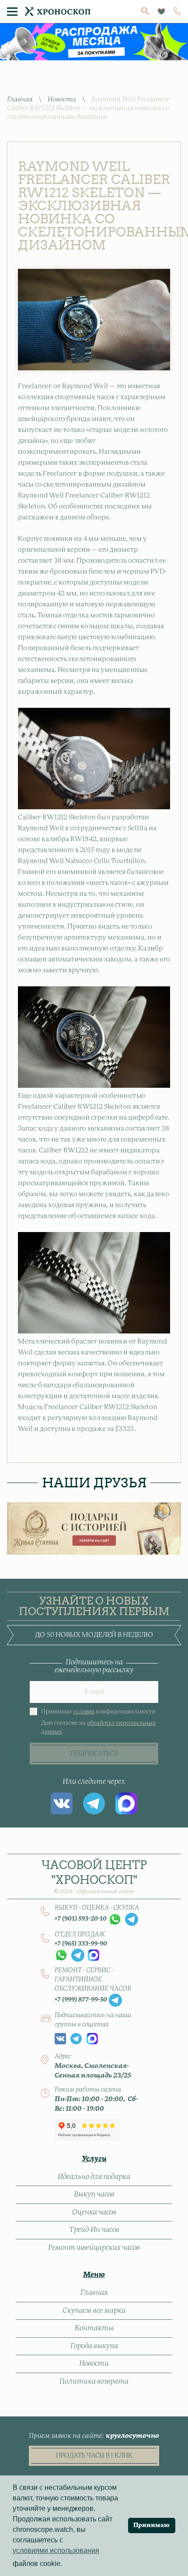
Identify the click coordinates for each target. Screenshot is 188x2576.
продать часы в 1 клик (94, 2456)
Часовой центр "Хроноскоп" (94, 1876)
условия (84, 1712)
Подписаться (94, 1754)
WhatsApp (115, 1919)
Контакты (94, 2328)
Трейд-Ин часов (94, 2230)
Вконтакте (62, 1803)
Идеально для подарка (94, 2177)
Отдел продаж (80, 1935)
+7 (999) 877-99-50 (81, 2000)
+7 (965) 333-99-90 (81, 1944)
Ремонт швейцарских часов (94, 2248)
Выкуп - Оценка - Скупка (97, 1908)
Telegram (94, 1803)
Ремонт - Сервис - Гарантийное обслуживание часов (93, 1980)
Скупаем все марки (94, 2311)
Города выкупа (94, 2346)
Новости (62, 99)
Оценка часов (94, 2212)
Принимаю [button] (151, 2525)
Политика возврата (94, 2381)
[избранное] (161, 12)
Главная (20, 99)
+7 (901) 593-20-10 (81, 1919)
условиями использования (56, 2550)
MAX (126, 1803)
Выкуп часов (94, 2194)
